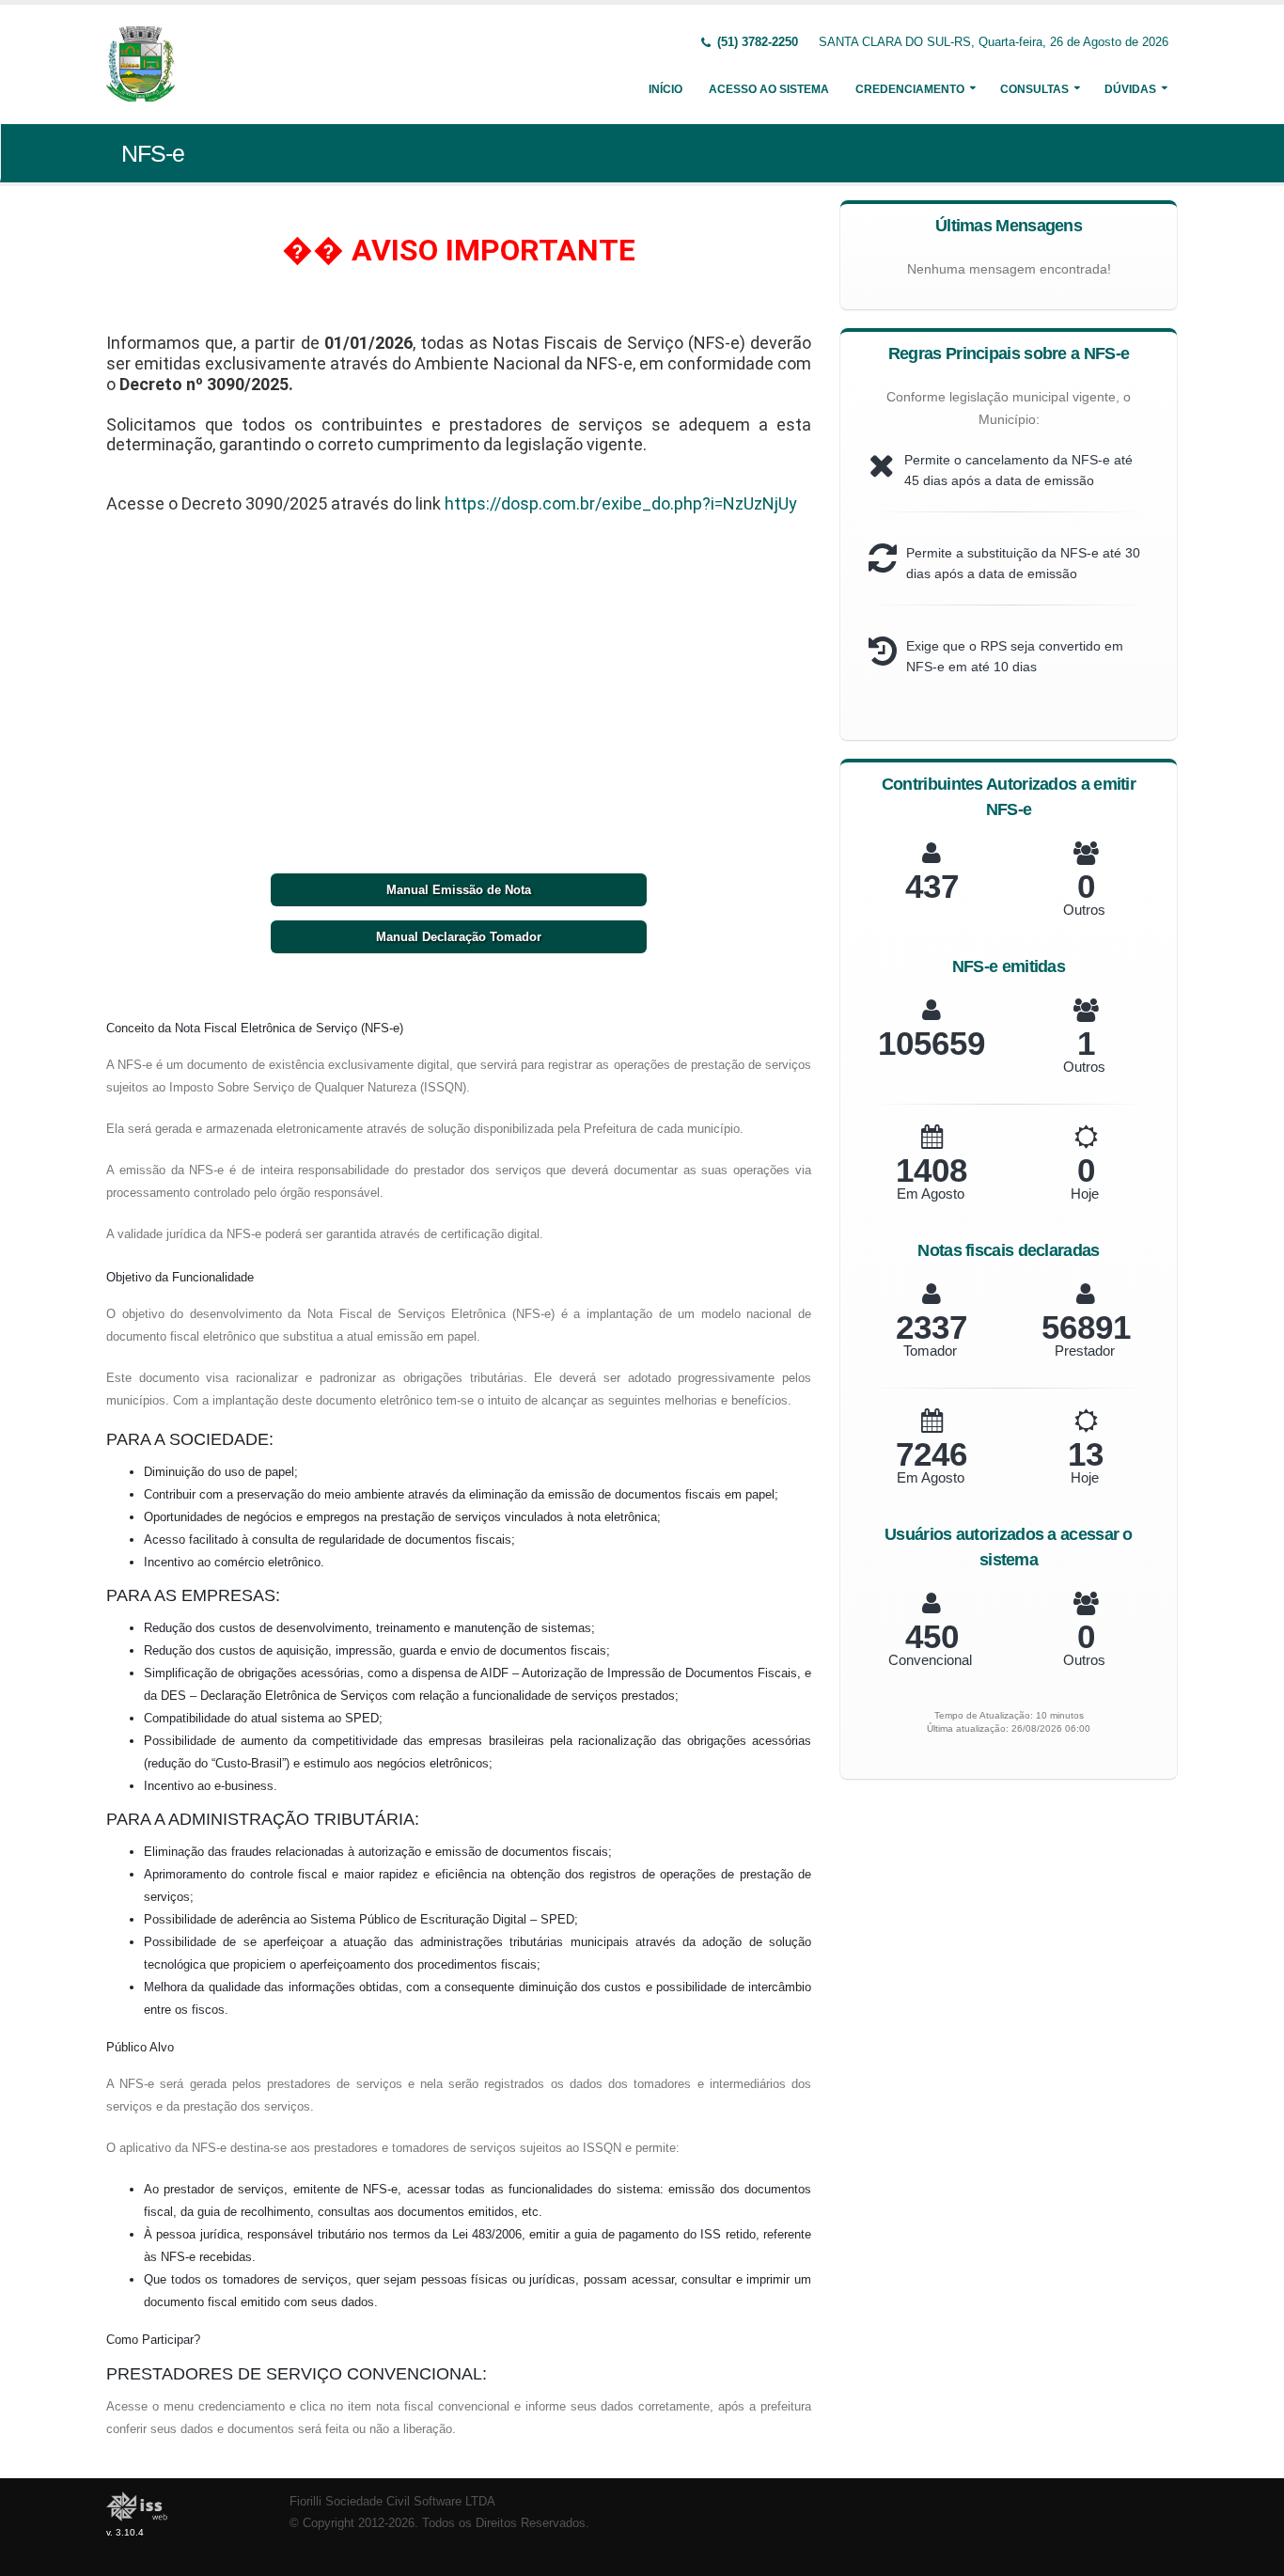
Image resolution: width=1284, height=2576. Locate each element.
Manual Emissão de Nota (459, 890)
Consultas (1034, 89)
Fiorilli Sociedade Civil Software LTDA (392, 2502)
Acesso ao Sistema (769, 89)
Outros (1084, 910)
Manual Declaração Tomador (459, 937)
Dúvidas (1130, 89)
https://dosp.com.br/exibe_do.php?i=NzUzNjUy (621, 503)
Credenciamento (910, 89)
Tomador (930, 1351)
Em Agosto (931, 1194)
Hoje (1085, 1194)
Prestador (1085, 1351)
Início (665, 89)
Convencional (930, 1660)
